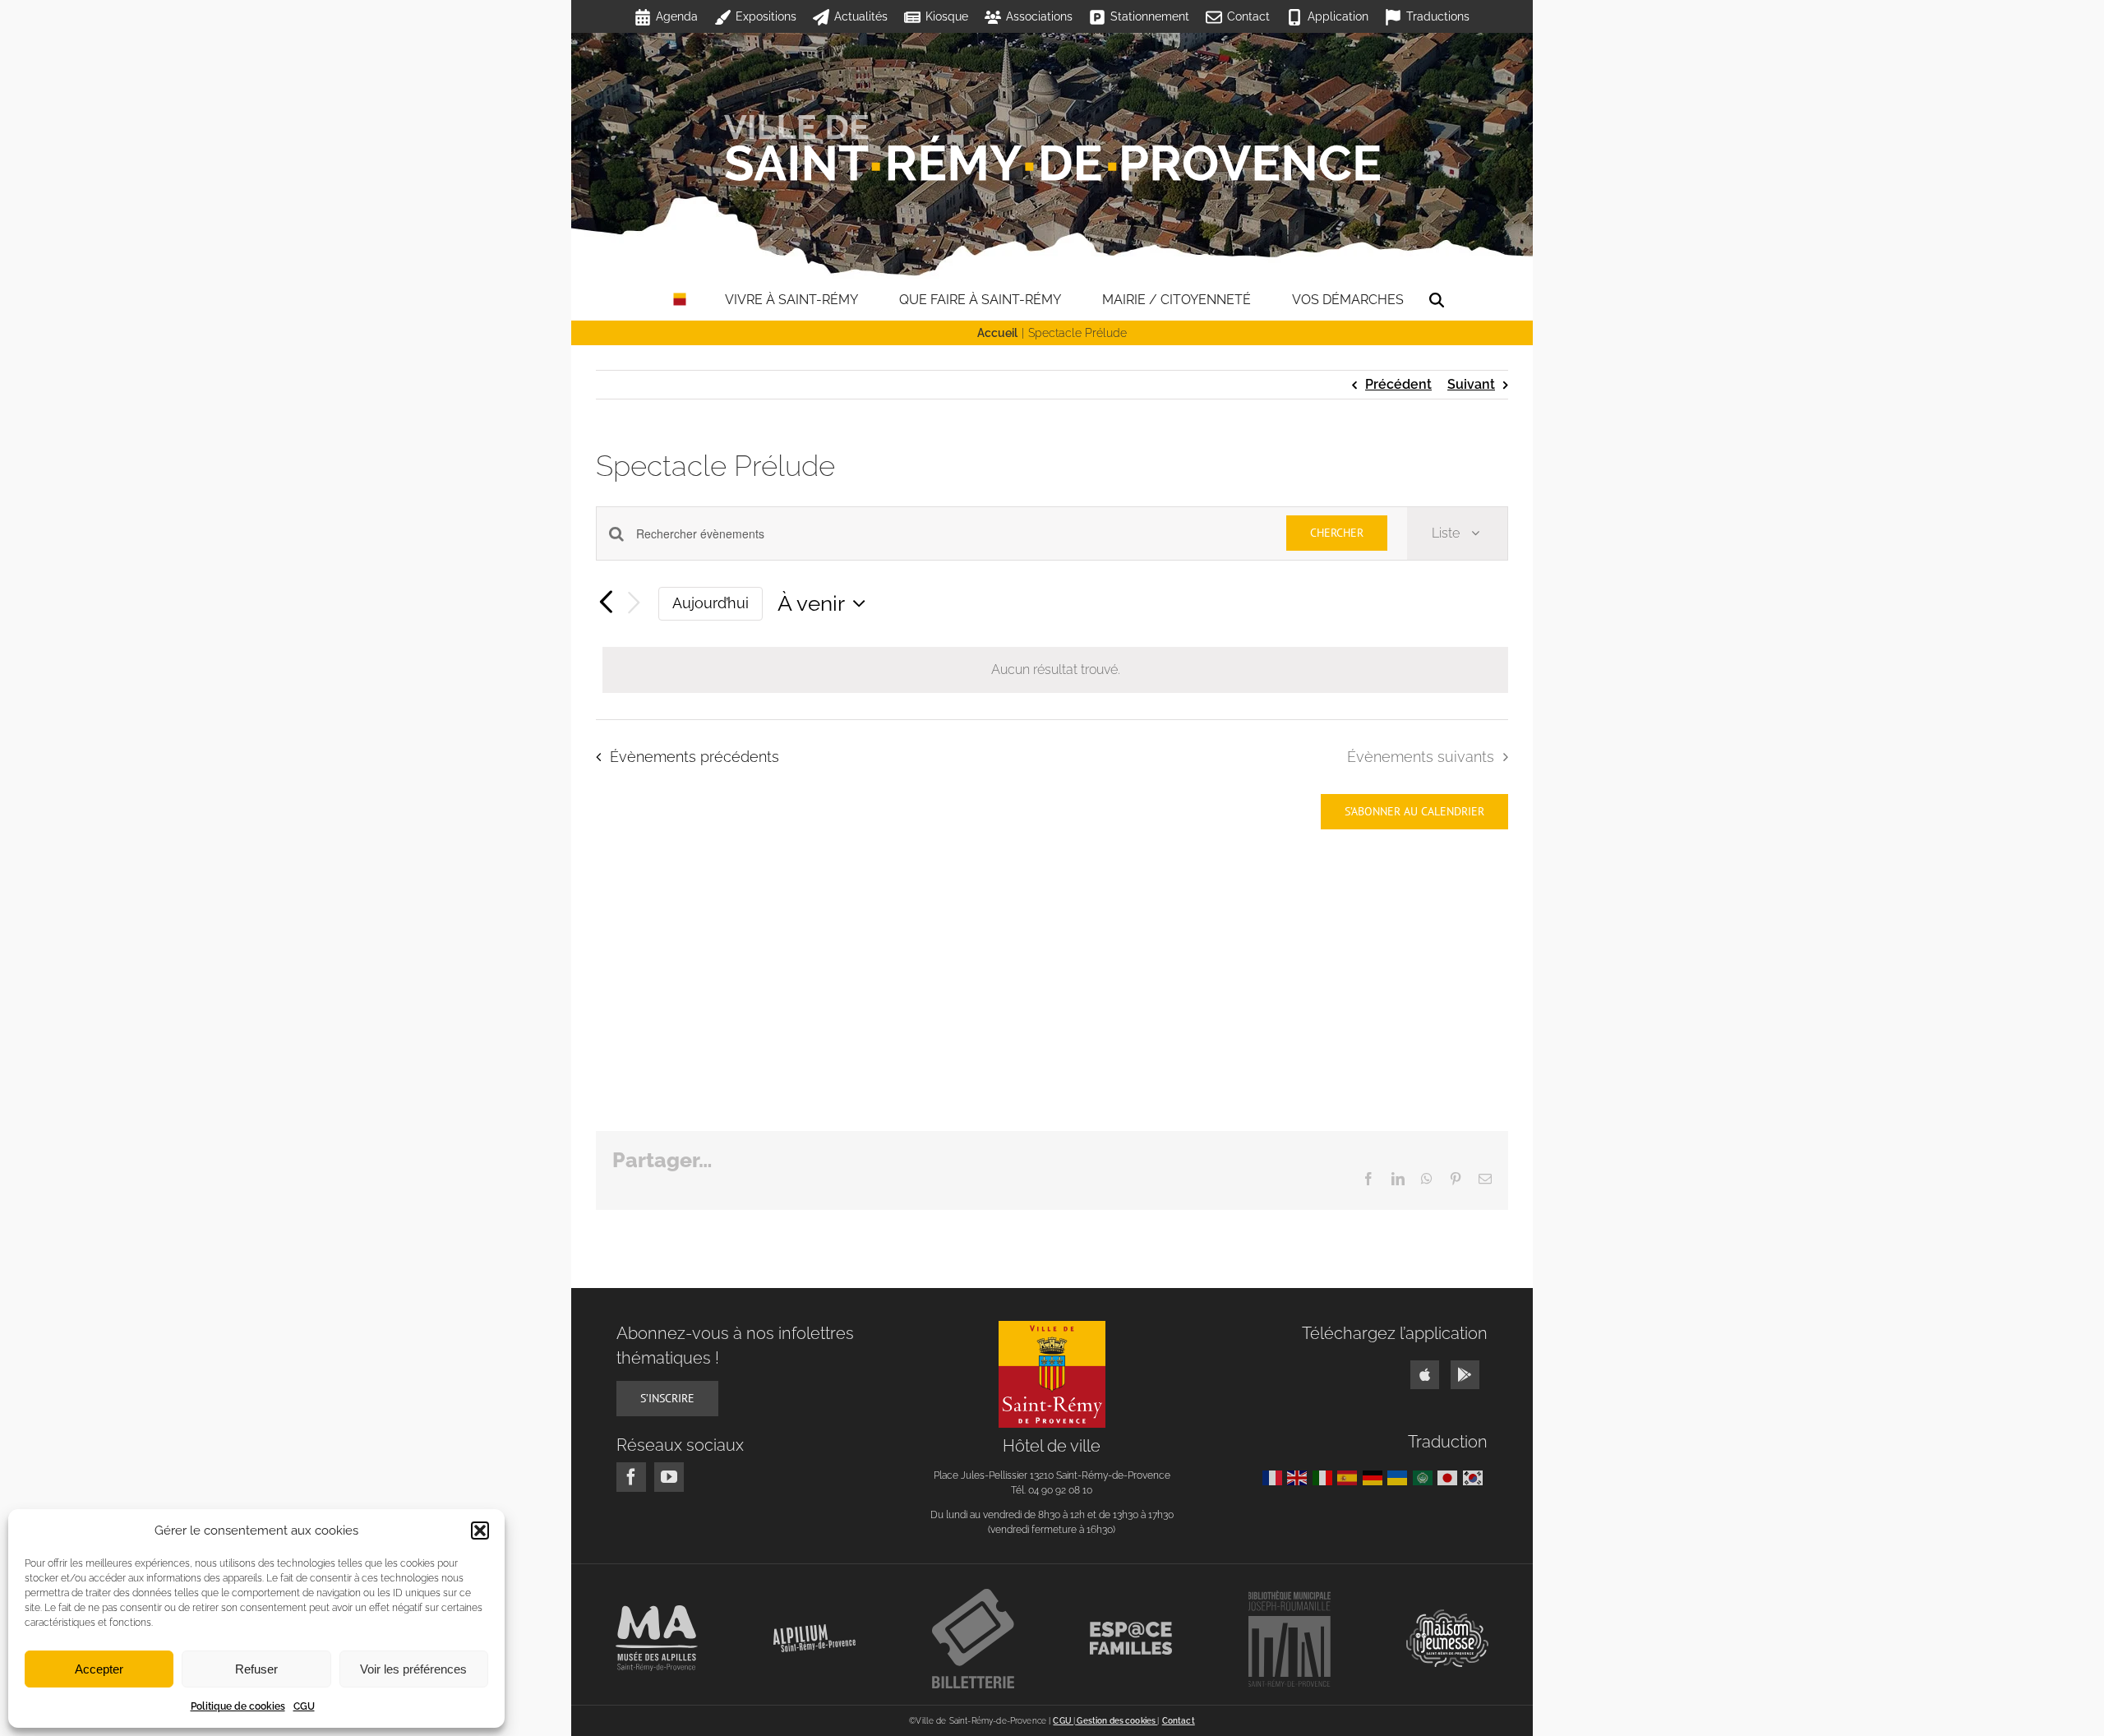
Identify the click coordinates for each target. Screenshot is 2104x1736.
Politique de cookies (238, 1706)
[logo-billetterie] (973, 1595)
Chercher (1337, 533)
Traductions (1438, 16)
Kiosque (947, 16)
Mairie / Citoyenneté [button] (1177, 300)
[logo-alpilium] (814, 1630)
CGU (304, 1706)
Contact (1248, 16)
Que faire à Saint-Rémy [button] (980, 300)
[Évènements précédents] (606, 603)
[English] (1300, 1477)
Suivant (1471, 384)
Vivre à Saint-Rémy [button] (791, 300)
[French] (1275, 1477)
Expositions (766, 16)
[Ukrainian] (1400, 1477)
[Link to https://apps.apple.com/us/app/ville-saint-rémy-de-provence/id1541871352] (1425, 1375)
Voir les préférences (413, 1669)
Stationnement (1150, 16)
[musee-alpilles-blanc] (657, 1611)
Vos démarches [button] (1348, 300)
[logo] (1052, 1327)
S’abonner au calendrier (1414, 812)
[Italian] (1325, 1477)
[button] (480, 1531)
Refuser (256, 1669)
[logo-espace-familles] (1131, 1628)
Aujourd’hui (711, 603)
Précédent (1398, 384)
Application (1338, 16)
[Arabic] (1426, 1477)
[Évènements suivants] (634, 604)
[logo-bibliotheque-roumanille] (1290, 1597)
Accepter (99, 1669)
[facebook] (631, 1477)
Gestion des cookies (1116, 1721)
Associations (1039, 16)
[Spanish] (1350, 1477)
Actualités (861, 16)
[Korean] (1476, 1477)
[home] (680, 300)
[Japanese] (1450, 1477)
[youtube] (669, 1477)
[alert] (1055, 670)
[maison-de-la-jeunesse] (1447, 1616)
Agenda (677, 16)
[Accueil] (1052, 148)
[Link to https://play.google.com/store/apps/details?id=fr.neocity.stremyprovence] (1465, 1375)
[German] (1375, 1477)
